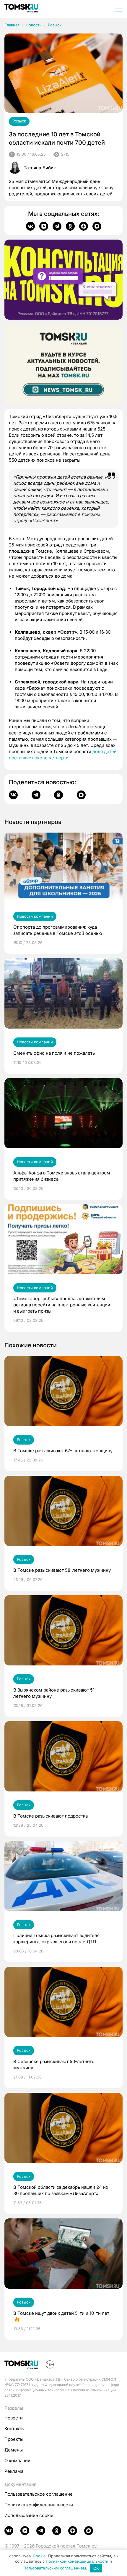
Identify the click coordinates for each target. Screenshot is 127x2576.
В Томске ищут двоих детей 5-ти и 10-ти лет (61, 2313)
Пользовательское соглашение (39, 2494)
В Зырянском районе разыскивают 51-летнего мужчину (55, 1693)
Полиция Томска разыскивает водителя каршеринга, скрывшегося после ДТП (56, 1939)
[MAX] (97, 226)
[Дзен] (84, 226)
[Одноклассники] (70, 226)
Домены (14, 2450)
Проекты (14, 2439)
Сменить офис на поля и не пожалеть (54, 1053)
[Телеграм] (57, 226)
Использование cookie (29, 2515)
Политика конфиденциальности (39, 2505)
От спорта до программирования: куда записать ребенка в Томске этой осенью (58, 930)
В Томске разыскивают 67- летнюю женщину (63, 1451)
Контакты (14, 2428)
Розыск (55, 25)
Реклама (14, 2471)
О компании (17, 2461)
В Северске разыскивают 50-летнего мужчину (54, 2065)
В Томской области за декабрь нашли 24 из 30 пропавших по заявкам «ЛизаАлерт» (61, 2190)
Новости (34, 25)
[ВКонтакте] (30, 226)
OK (96, 2568)
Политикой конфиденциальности (77, 2561)
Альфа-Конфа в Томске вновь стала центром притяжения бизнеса (62, 1176)
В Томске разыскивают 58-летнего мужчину (62, 1570)
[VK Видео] (44, 226)
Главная (12, 25)
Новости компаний (35, 916)
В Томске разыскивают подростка (51, 1816)
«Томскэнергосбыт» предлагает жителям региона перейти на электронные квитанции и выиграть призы (62, 1305)
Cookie (39, 2556)
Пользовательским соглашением (55, 2568)
